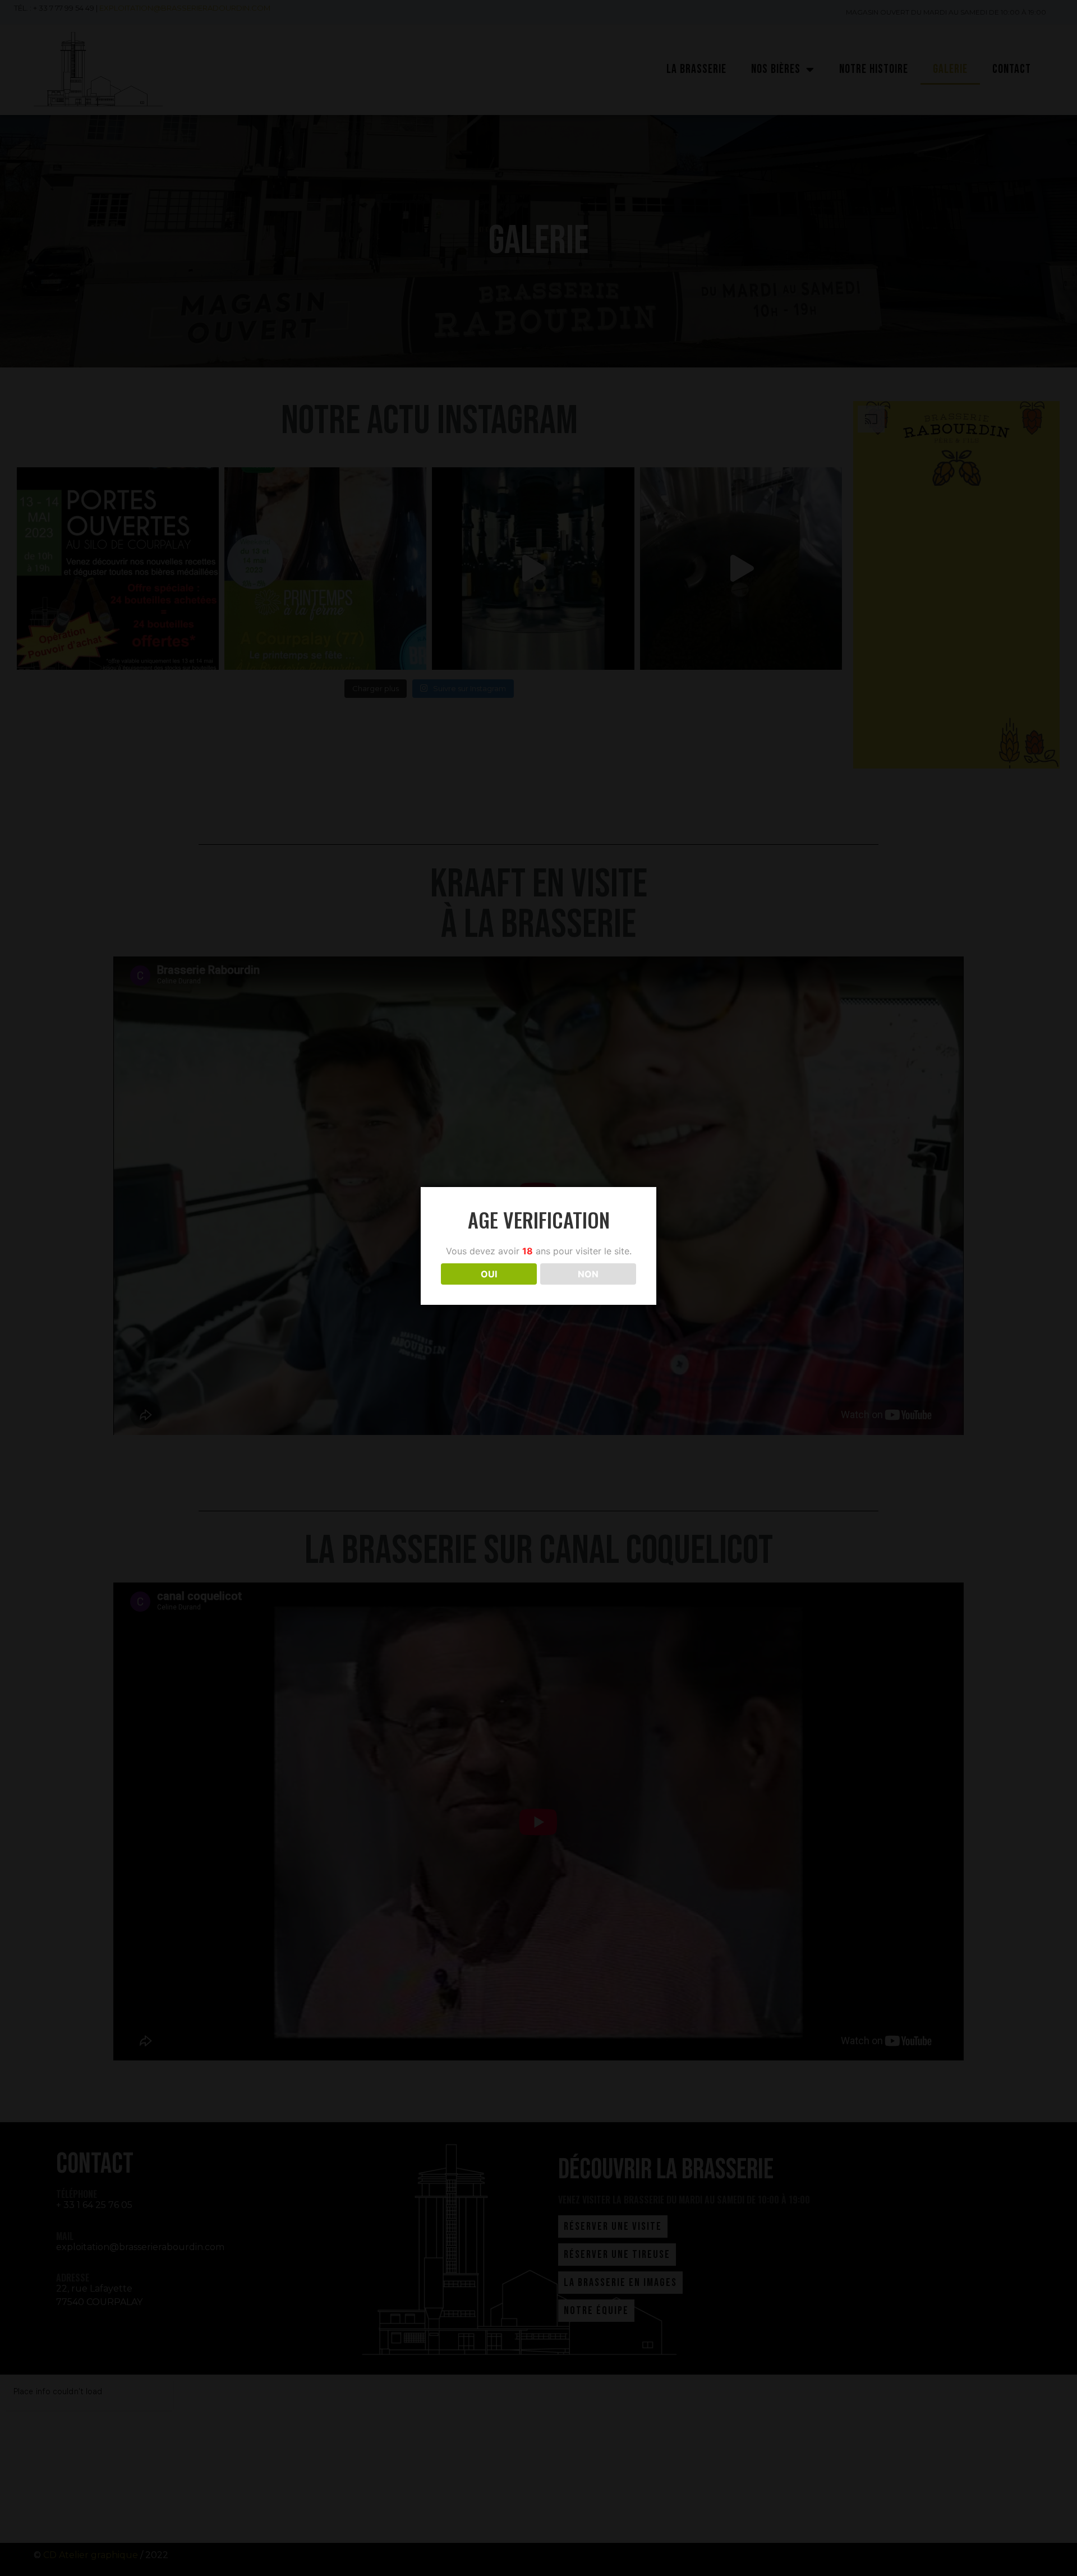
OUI (489, 1274)
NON (588, 1274)
